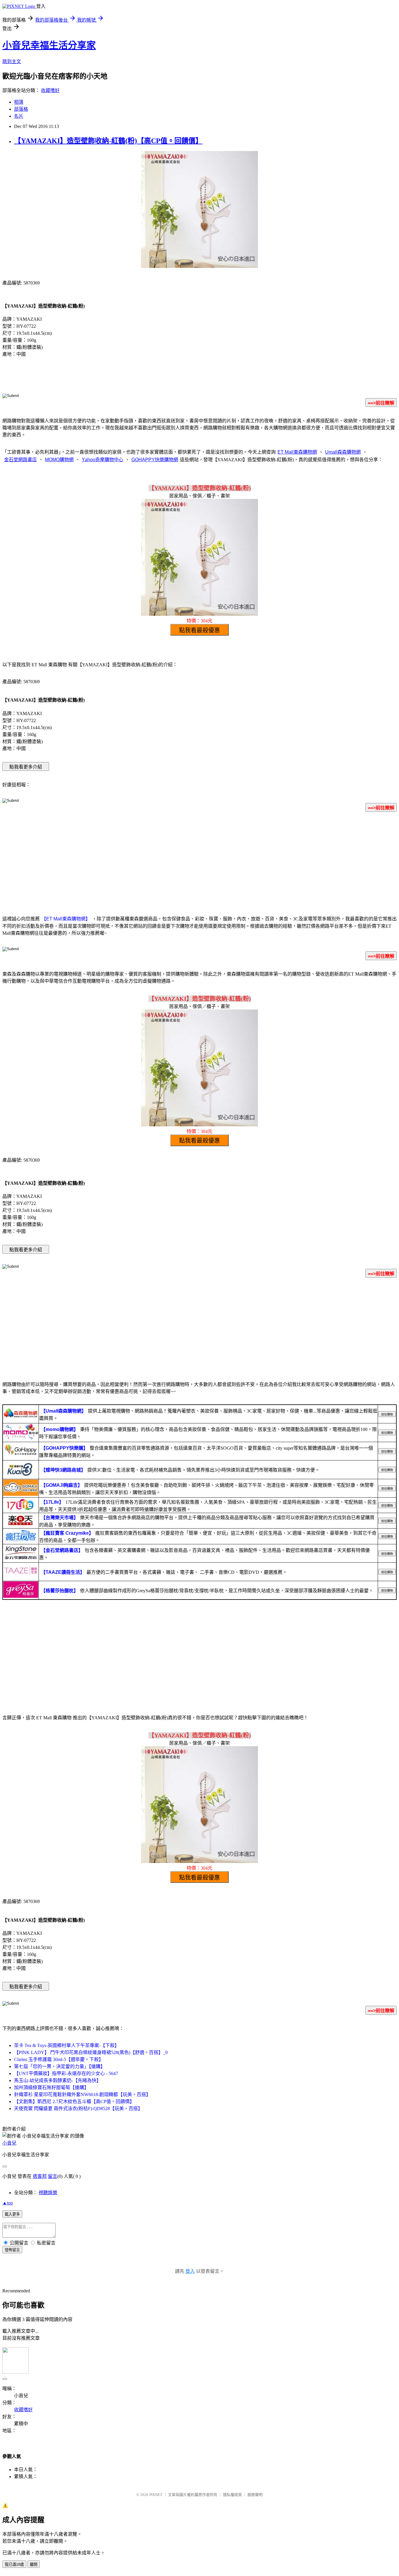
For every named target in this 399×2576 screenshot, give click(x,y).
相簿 (19, 102)
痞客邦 (40, 2176)
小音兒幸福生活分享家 (49, 45)
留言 (53, 2176)
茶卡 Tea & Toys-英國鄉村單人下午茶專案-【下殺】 (67, 2045)
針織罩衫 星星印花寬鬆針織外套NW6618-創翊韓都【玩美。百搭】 (82, 2094)
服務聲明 (255, 2495)
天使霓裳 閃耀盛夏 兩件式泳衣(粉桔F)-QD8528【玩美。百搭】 (78, 2108)
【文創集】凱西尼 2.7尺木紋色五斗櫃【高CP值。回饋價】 (74, 2101)
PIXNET (156, 2495)
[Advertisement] (199, 863)
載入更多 (12, 2214)
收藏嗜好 (50, 90)
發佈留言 (12, 2250)
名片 (19, 116)
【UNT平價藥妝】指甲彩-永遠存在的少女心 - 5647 (66, 2073)
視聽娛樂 (48, 2193)
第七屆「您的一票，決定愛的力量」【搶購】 (60, 2066)
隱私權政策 (232, 2495)
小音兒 (9, 2143)
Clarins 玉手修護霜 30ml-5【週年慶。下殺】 (59, 2059)
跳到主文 (12, 61)
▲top (8, 2203)
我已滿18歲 (14, 2564)
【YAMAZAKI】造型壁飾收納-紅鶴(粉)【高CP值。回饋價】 (108, 141)
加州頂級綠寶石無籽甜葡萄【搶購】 (51, 2087)
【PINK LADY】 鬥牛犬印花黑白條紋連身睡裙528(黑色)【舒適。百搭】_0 (91, 2052)
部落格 (21, 109)
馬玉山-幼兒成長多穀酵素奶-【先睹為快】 (58, 2080)
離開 (34, 2564)
